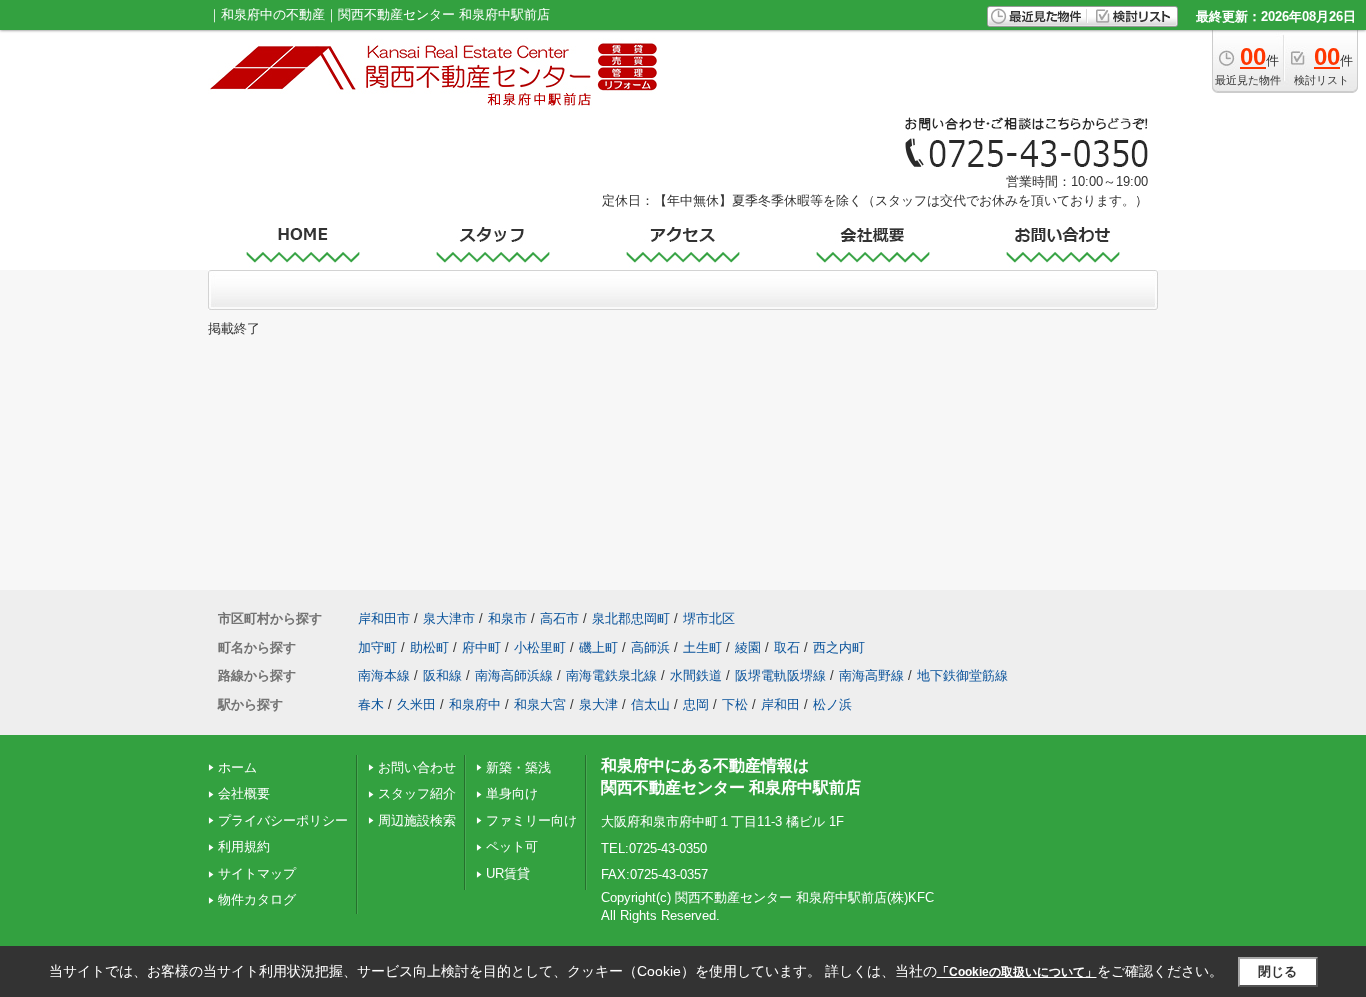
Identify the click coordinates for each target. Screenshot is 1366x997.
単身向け (512, 793)
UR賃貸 (508, 873)
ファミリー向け (531, 820)
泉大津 (598, 704)
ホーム (237, 767)
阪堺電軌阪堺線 (780, 675)
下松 (735, 704)
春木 (371, 704)
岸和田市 (384, 618)
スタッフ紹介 (417, 793)
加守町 (377, 647)
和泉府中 (475, 704)
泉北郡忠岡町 (631, 618)
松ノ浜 (832, 704)
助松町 (429, 647)
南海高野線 (871, 675)
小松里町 (540, 647)
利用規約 (244, 846)
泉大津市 (449, 618)
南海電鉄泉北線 (611, 675)
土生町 (702, 647)
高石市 (559, 618)
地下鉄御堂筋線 (962, 675)
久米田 (416, 704)
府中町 (481, 647)
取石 (787, 647)
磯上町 (598, 647)
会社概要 (244, 793)
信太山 (650, 704)
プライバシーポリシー (283, 820)
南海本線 (384, 675)
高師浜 (650, 647)
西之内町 (839, 647)
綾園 (748, 647)
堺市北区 (709, 618)
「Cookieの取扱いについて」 (1017, 972)
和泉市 (507, 618)
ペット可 (512, 846)
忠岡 (696, 704)
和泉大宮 (540, 704)
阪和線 (442, 675)
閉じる (1277, 971)
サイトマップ (257, 873)
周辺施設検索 (417, 820)
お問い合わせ (417, 767)
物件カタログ (257, 899)
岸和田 (780, 704)
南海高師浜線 (514, 675)
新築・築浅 (518, 767)
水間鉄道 (696, 675)
